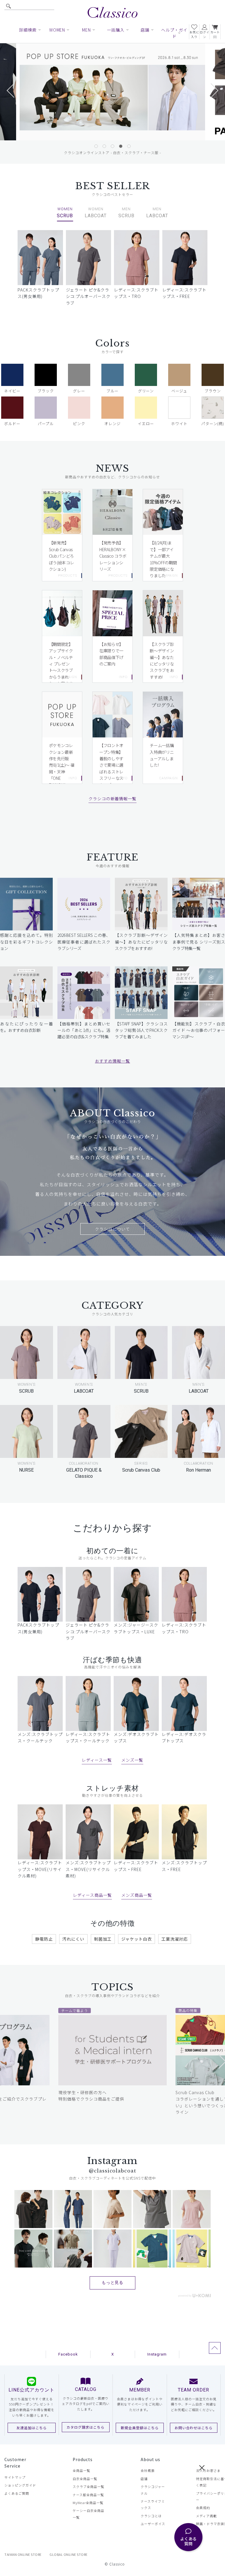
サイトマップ (15, 2477)
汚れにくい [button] (73, 1939)
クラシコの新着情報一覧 (113, 799)
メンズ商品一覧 (137, 1895)
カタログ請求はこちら (86, 2427)
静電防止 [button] (44, 1939)
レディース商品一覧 (92, 1895)
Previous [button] (17, 96)
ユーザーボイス (153, 2524)
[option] (112, 92)
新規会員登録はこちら (140, 2428)
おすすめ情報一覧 (112, 1061)
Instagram (157, 2354)
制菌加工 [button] (103, 1939)
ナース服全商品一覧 (88, 2495)
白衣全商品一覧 (85, 2479)
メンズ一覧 (132, 1760)
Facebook (68, 2354)
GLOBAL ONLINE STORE (69, 2554)
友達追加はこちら (32, 2428)
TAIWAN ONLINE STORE (23, 2554)
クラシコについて (112, 1229)
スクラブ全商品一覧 (88, 2487)
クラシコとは (151, 2516)
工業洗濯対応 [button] (175, 1939)
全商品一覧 (81, 2470)
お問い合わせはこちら (194, 2428)
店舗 (144, 2479)
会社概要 (148, 2470)
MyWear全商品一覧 (88, 2503)
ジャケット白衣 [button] (137, 1939)
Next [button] (208, 96)
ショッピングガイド (20, 2485)
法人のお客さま (208, 2470)
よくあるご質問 (17, 2493)
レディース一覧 (97, 1760)
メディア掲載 (206, 2516)
